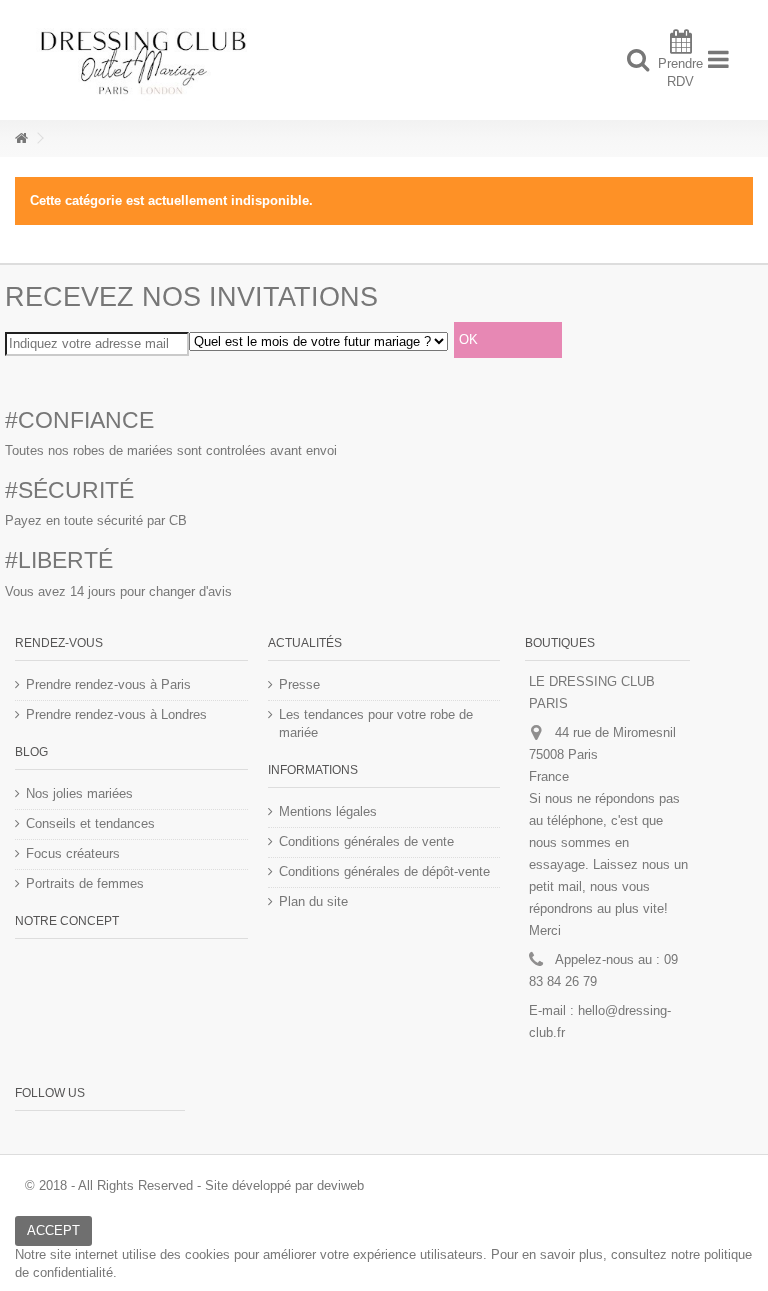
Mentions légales (328, 811)
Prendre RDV (680, 72)
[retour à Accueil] (21, 138)
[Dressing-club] (319, 60)
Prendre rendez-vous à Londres (116, 714)
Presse (299, 684)
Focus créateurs (73, 853)
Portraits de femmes (85, 883)
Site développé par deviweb (284, 1185)
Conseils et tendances (90, 823)
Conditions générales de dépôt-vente (384, 871)
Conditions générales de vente (366, 841)
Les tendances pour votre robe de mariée (376, 723)
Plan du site (313, 901)
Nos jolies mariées (79, 793)
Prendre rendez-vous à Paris (108, 684)
